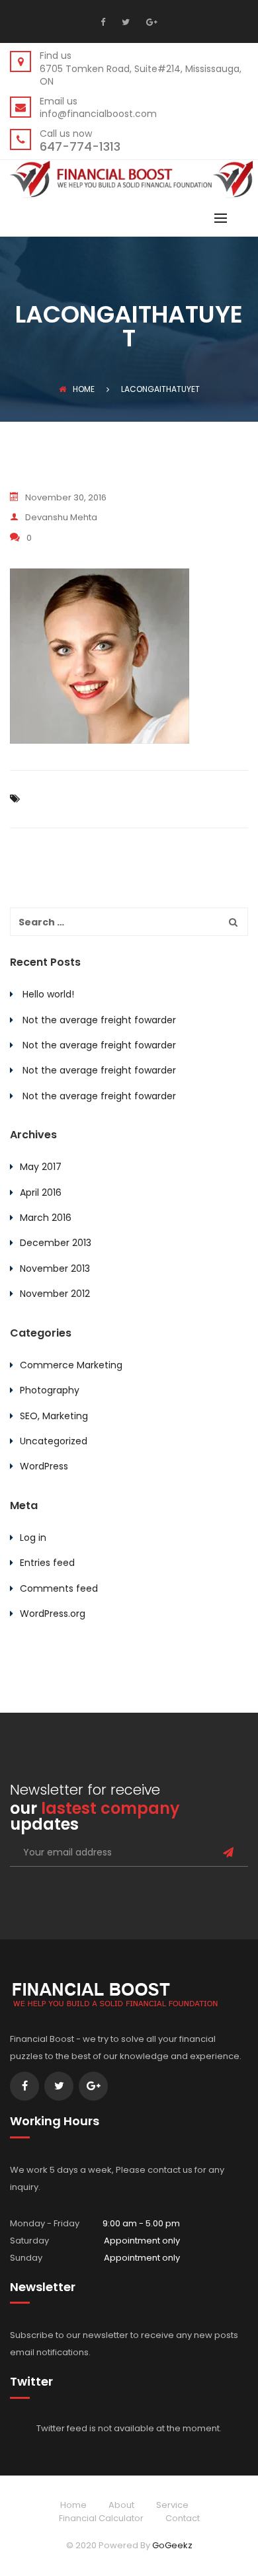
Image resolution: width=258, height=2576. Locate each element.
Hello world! (48, 994)
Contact (183, 2518)
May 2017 (41, 1167)
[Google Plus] (150, 22)
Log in (33, 1538)
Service (172, 2505)
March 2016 (46, 1218)
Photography (50, 1390)
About (121, 2505)
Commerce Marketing (71, 1365)
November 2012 (55, 1294)
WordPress (44, 1466)
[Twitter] (124, 22)
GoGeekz (172, 2545)
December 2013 (56, 1243)
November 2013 (55, 1268)
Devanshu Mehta (61, 517)
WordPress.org (53, 1614)
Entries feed (47, 1563)
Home (84, 389)
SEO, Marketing (54, 1416)
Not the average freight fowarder (99, 1020)
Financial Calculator (101, 2518)
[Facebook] (106, 22)
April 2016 (41, 1192)
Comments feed (59, 1588)
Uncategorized (54, 1441)
